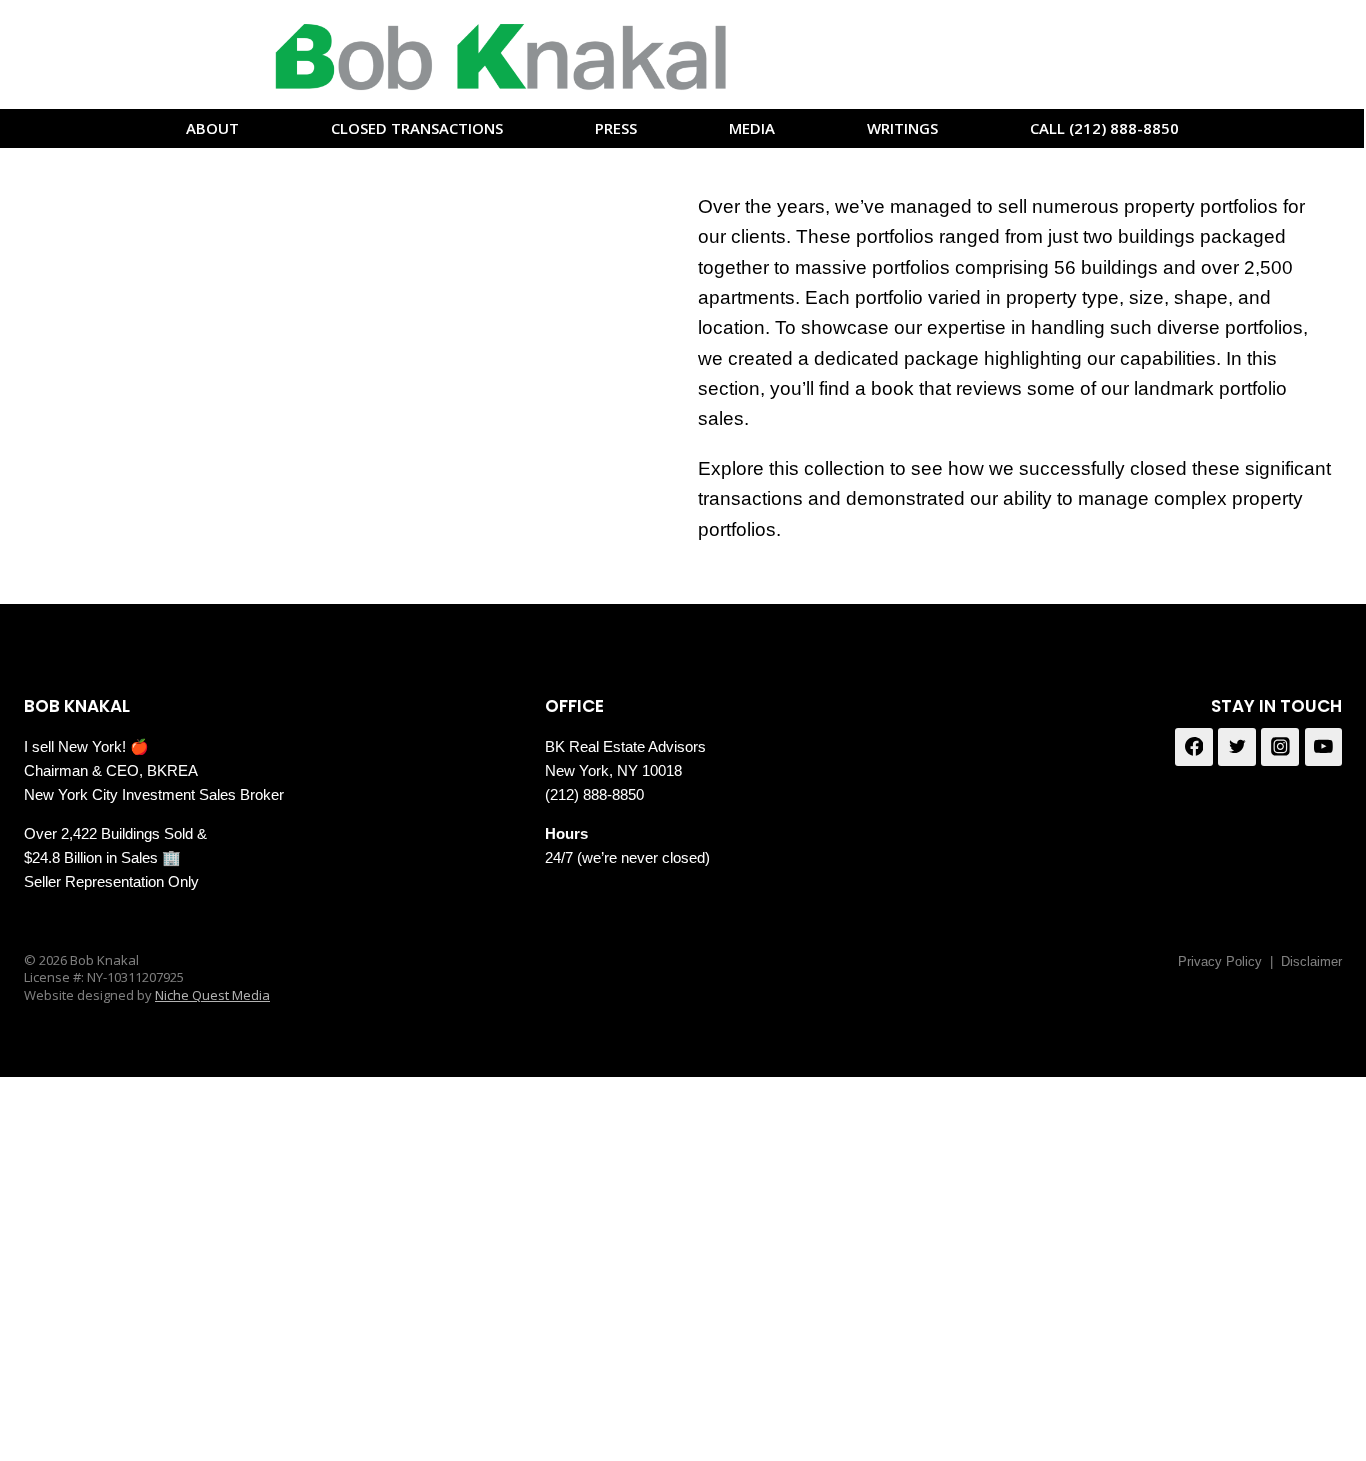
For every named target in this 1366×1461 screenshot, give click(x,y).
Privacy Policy (1220, 961)
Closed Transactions (417, 128)
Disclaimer (1311, 961)
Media (752, 128)
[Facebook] (1194, 747)
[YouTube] (1324, 747)
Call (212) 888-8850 (1104, 128)
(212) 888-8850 (594, 794)
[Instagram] (1280, 747)
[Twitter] (1237, 747)
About (212, 128)
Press (616, 128)
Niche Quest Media (212, 995)
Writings (902, 128)
